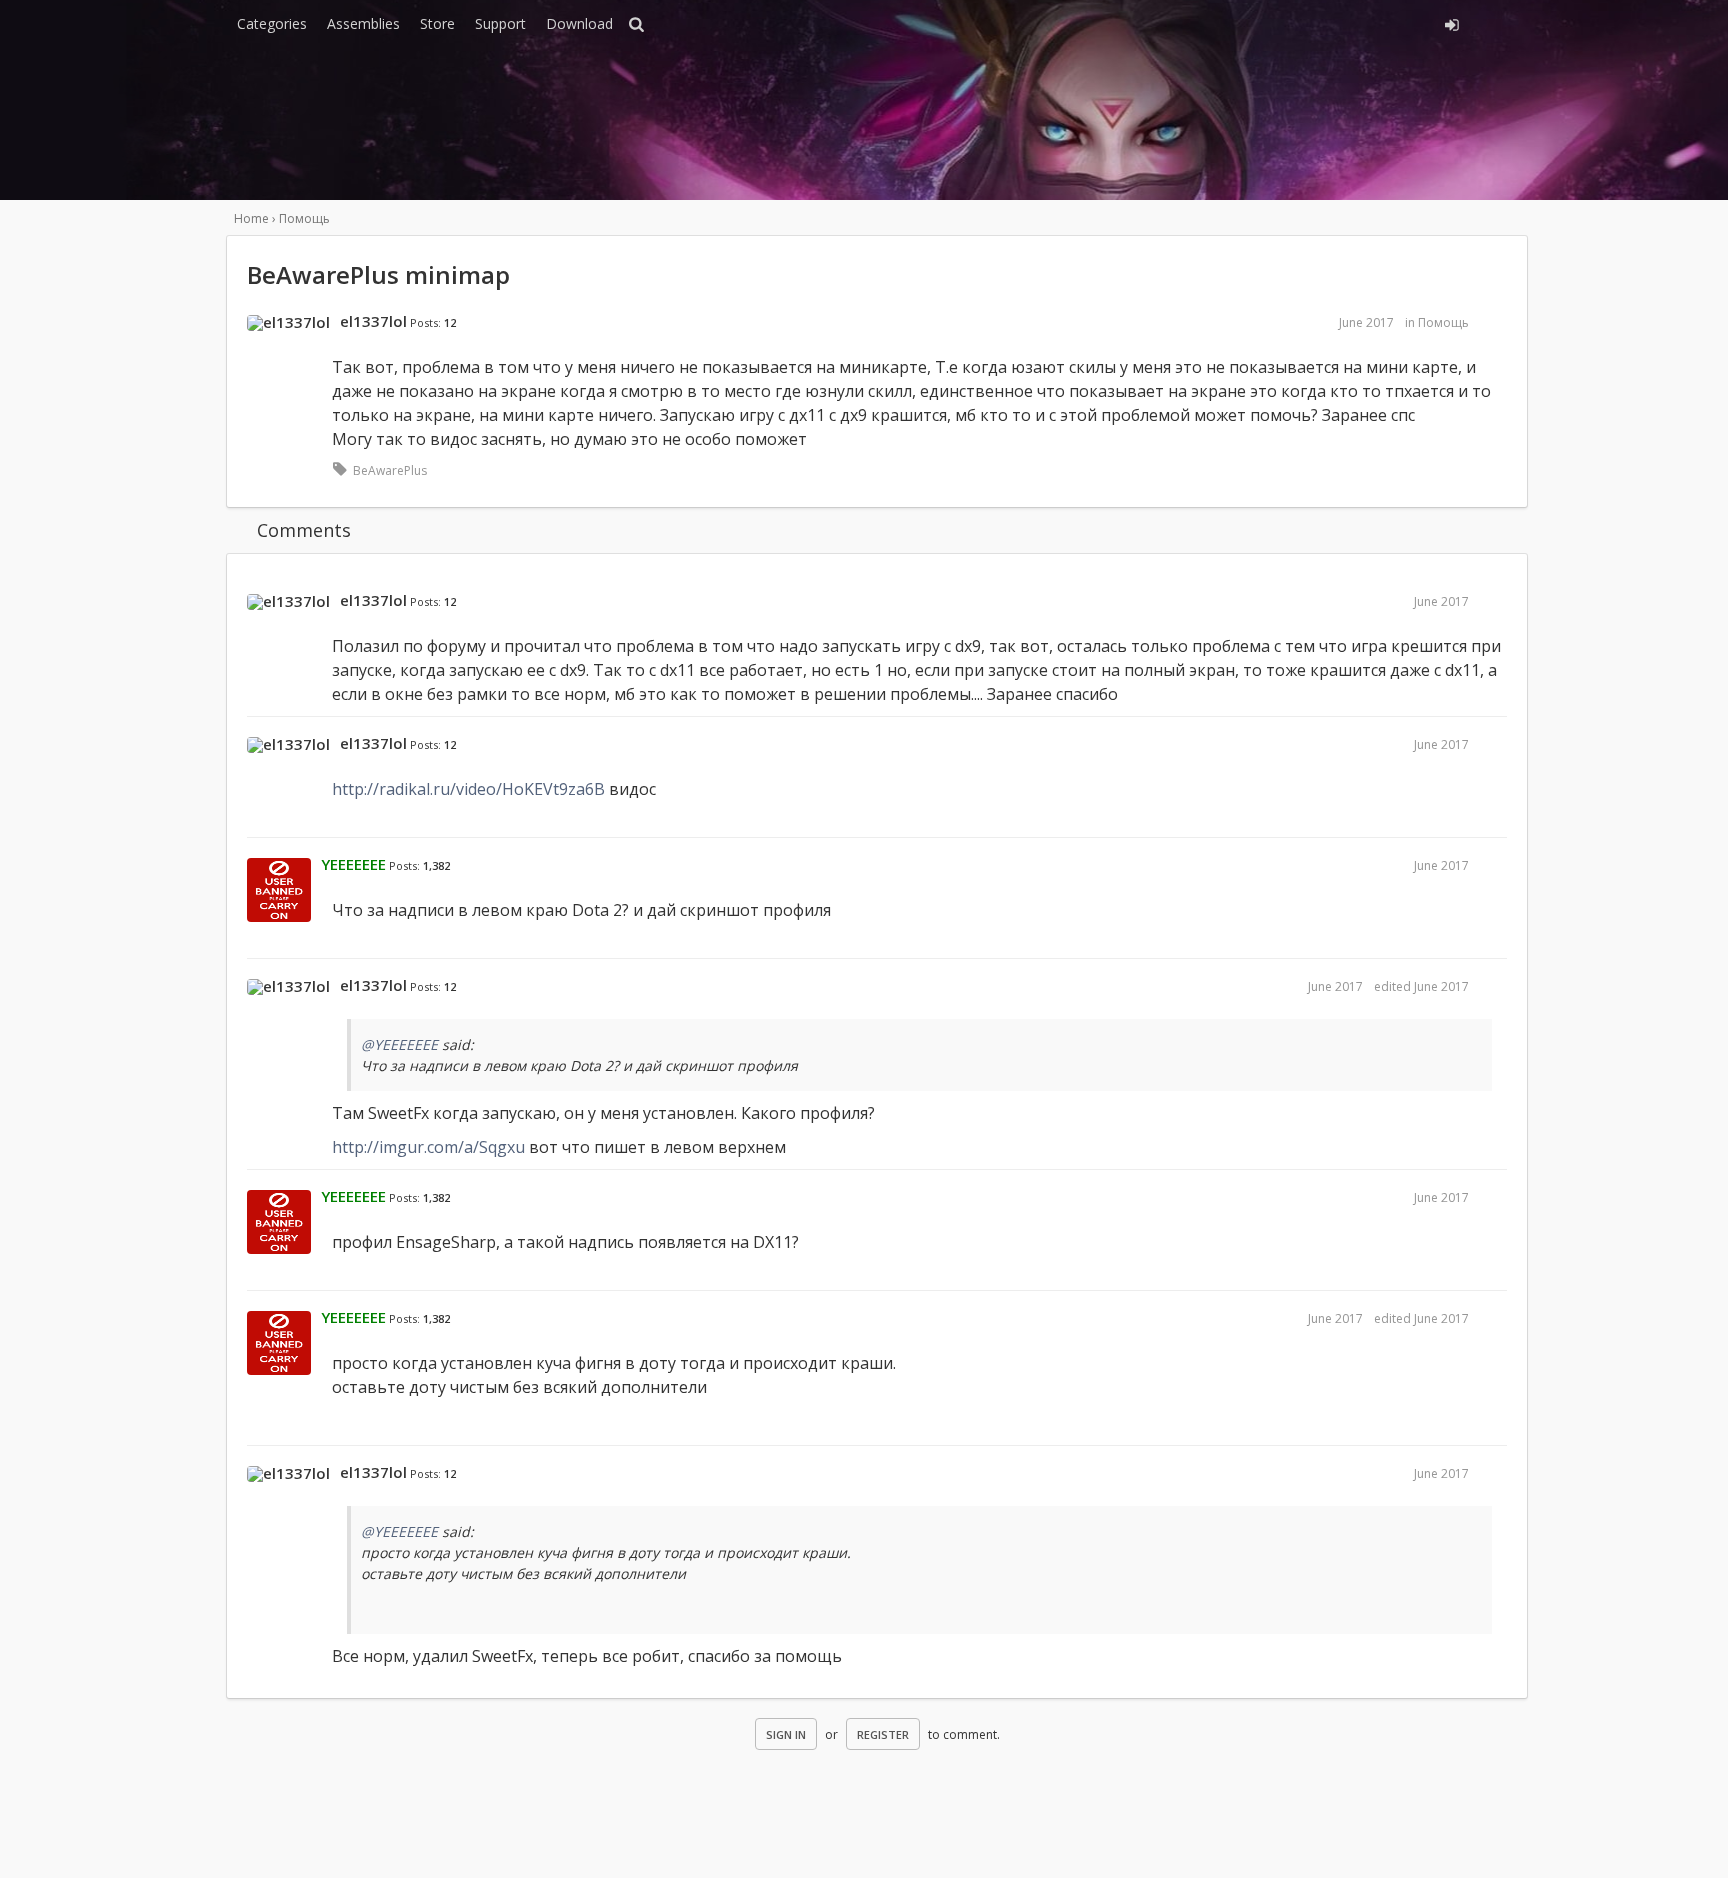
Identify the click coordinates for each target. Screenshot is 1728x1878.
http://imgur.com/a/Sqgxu (428, 1147)
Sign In (786, 1734)
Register (883, 1734)
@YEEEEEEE (399, 1044)
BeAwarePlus (390, 470)
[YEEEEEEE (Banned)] (279, 891)
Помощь (1443, 322)
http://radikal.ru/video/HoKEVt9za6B (468, 789)
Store (437, 23)
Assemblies (363, 23)
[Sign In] (1271, 22)
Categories (272, 23)
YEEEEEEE (353, 864)
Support (500, 23)
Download (579, 23)
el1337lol (373, 321)
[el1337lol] (288, 323)
